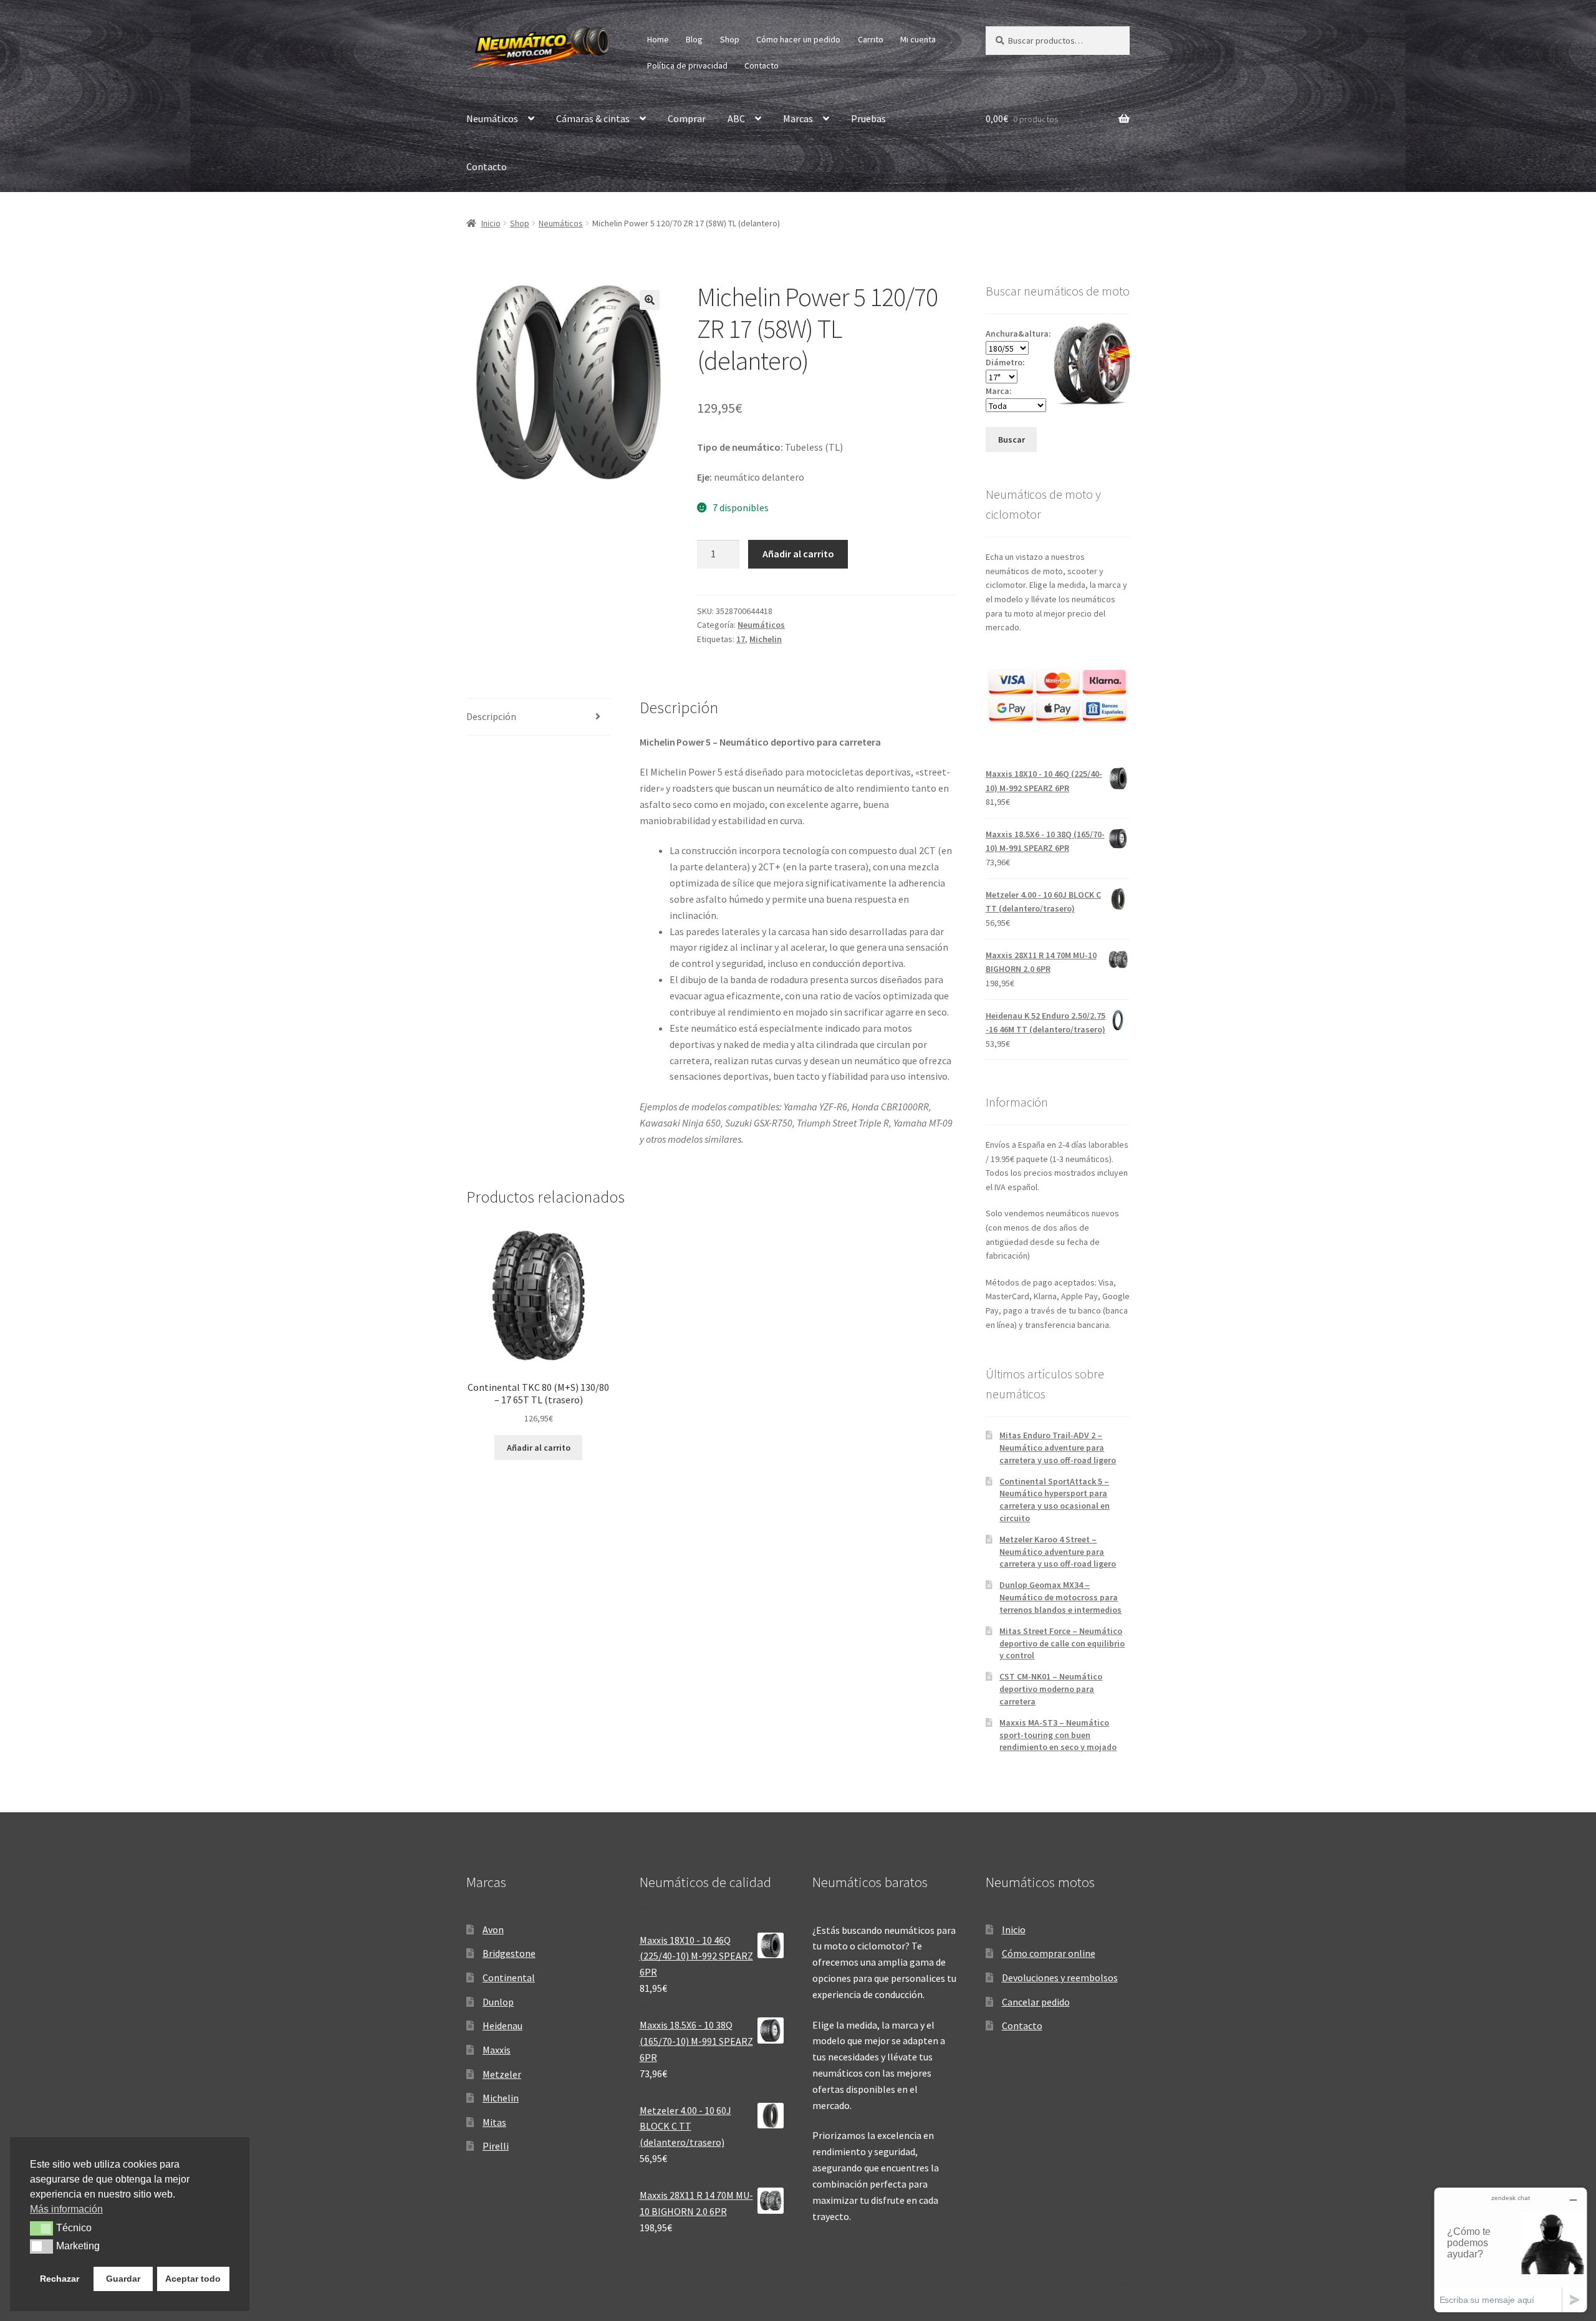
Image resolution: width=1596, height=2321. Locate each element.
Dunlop (498, 2002)
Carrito (871, 39)
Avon (493, 1929)
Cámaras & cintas (593, 118)
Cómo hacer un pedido (798, 39)
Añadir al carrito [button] (539, 1448)
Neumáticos (492, 118)
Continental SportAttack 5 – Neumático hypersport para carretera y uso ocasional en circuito (1055, 1500)
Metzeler (502, 2074)
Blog (694, 39)
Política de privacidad (687, 65)
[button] (650, 300)
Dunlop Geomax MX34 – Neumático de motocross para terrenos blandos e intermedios (1060, 1597)
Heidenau (502, 2025)
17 (741, 639)
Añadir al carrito (798, 554)
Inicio (491, 223)
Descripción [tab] (491, 716)
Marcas (798, 118)
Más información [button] (66, 2209)
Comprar (687, 118)
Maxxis (497, 2050)
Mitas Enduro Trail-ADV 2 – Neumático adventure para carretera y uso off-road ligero (1058, 1448)
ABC (736, 118)
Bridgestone (509, 1953)
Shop (730, 39)
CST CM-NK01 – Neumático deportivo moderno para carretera (1051, 1689)
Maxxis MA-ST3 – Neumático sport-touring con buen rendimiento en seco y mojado (1058, 1735)
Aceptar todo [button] (193, 2279)
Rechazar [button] (60, 2279)
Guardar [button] (123, 2279)
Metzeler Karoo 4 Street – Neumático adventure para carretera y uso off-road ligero (1058, 1552)
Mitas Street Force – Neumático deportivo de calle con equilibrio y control (1062, 1643)
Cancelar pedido (1036, 2002)
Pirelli (496, 2146)
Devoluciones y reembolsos (1060, 1977)
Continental (509, 1977)
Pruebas (868, 118)
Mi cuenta (918, 39)
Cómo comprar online (1049, 1953)
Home (658, 39)
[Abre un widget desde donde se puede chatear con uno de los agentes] (1511, 2250)
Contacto (762, 65)
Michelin (766, 639)
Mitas (494, 2122)
